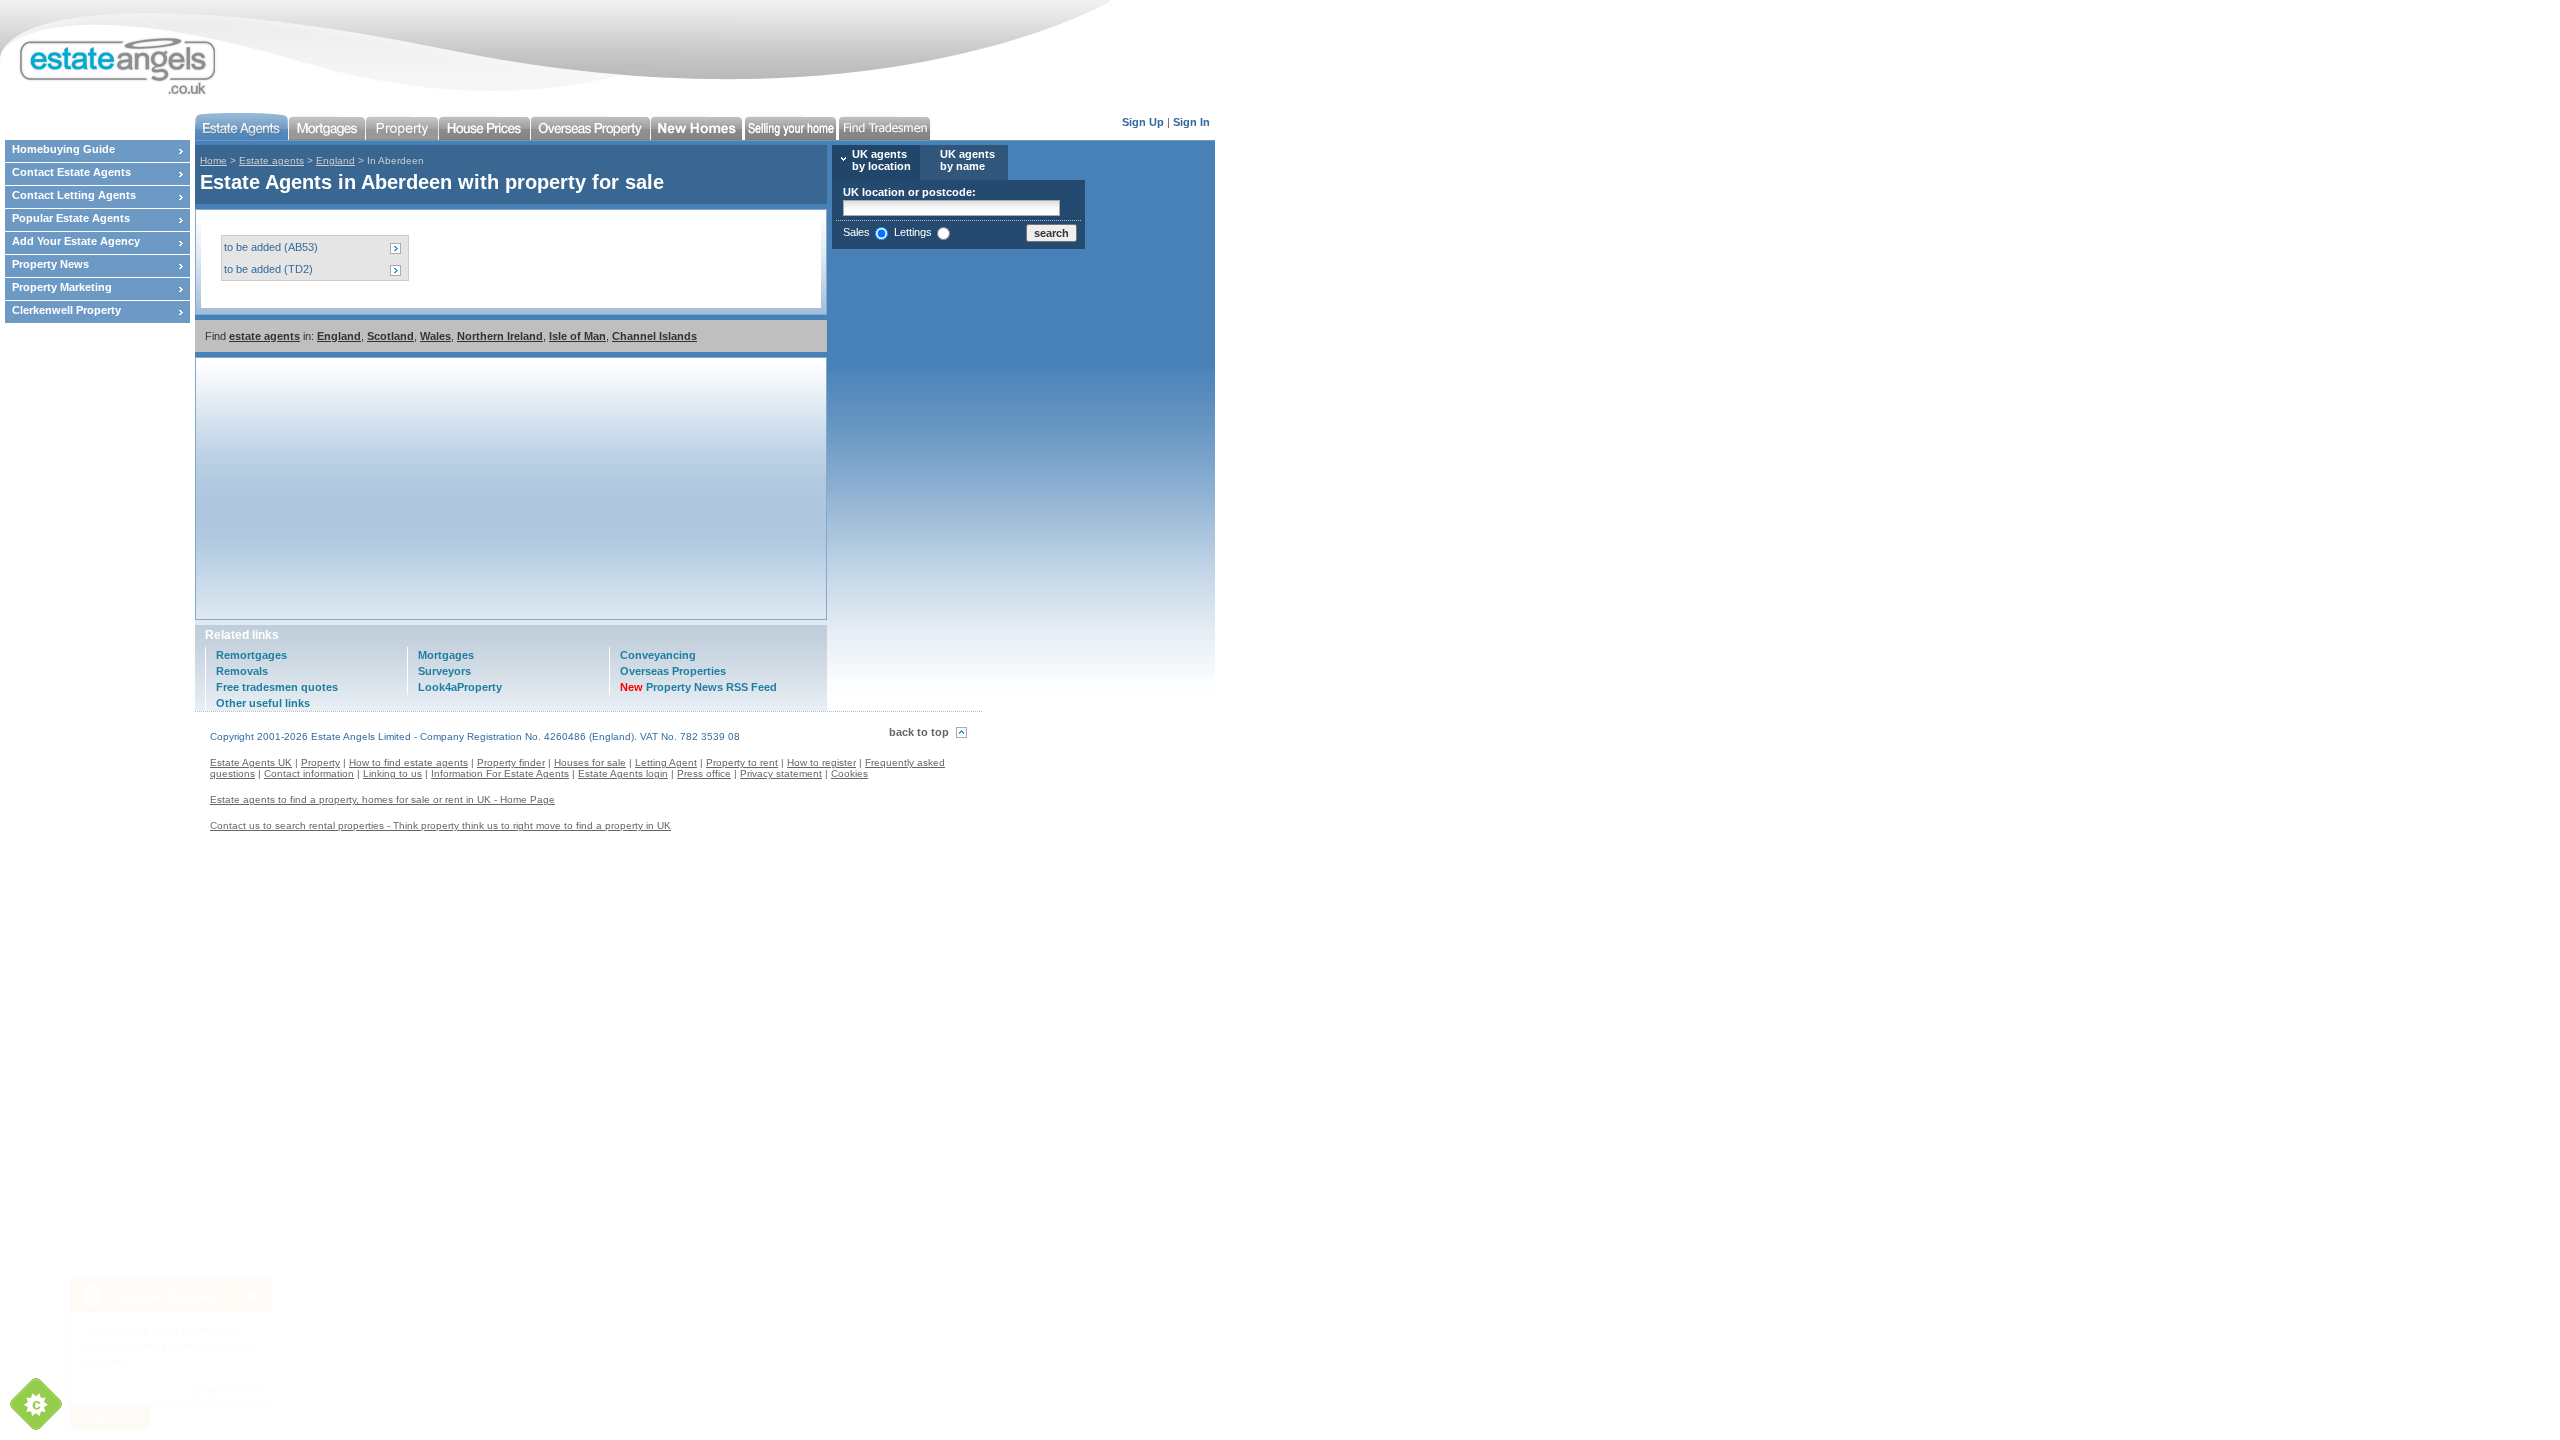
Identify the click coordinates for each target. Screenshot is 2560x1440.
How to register (821, 762)
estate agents (264, 336)
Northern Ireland (500, 336)
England (335, 160)
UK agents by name (967, 160)
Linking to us (392, 773)
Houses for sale (590, 762)
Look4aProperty (460, 687)
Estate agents (271, 160)
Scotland (390, 336)
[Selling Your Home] (792, 126)
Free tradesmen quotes (277, 687)
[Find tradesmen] (886, 126)
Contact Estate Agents (71, 172)
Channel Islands (654, 336)
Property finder (511, 762)
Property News (50, 264)
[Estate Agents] (242, 126)
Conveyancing (658, 655)
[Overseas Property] (591, 126)
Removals (242, 671)
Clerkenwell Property (66, 310)
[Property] (402, 126)
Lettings (913, 232)
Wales (435, 336)
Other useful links (263, 703)
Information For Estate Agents (500, 773)
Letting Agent (666, 762)
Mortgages (446, 655)
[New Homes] (698, 126)
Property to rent (742, 762)
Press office (704, 773)
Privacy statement (781, 773)
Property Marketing (62, 287)
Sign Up (1143, 122)
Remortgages (251, 655)
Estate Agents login (623, 773)
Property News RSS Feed (698, 687)
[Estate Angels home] (110, 52)
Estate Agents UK (251, 762)
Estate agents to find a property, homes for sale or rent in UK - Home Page (382, 799)
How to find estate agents (408, 762)
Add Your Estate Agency (76, 241)
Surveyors (444, 671)
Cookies (849, 773)
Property (320, 762)
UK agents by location (881, 160)
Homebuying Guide (63, 149)
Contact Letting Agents (74, 195)
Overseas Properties (673, 671)
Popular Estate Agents (71, 218)
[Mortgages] (327, 126)
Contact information (309, 773)
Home (213, 160)
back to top (919, 732)
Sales (856, 232)
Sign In (1191, 122)
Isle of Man (577, 336)
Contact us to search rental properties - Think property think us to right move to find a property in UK (440, 825)
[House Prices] (485, 126)
